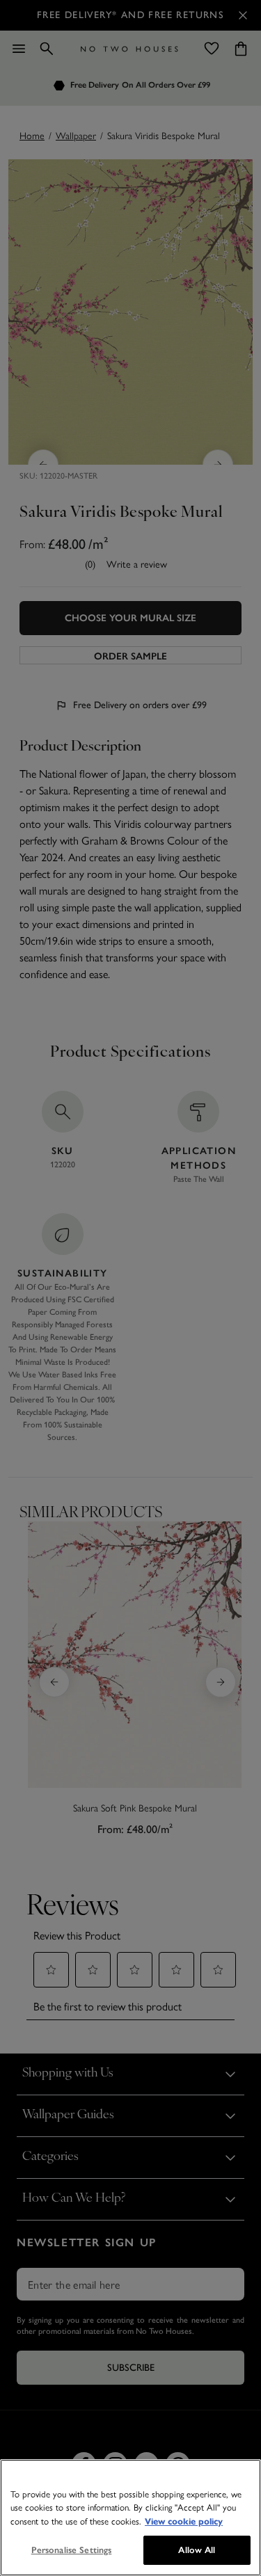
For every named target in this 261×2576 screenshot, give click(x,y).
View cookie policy (184, 2522)
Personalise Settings (72, 2550)
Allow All (197, 2550)
